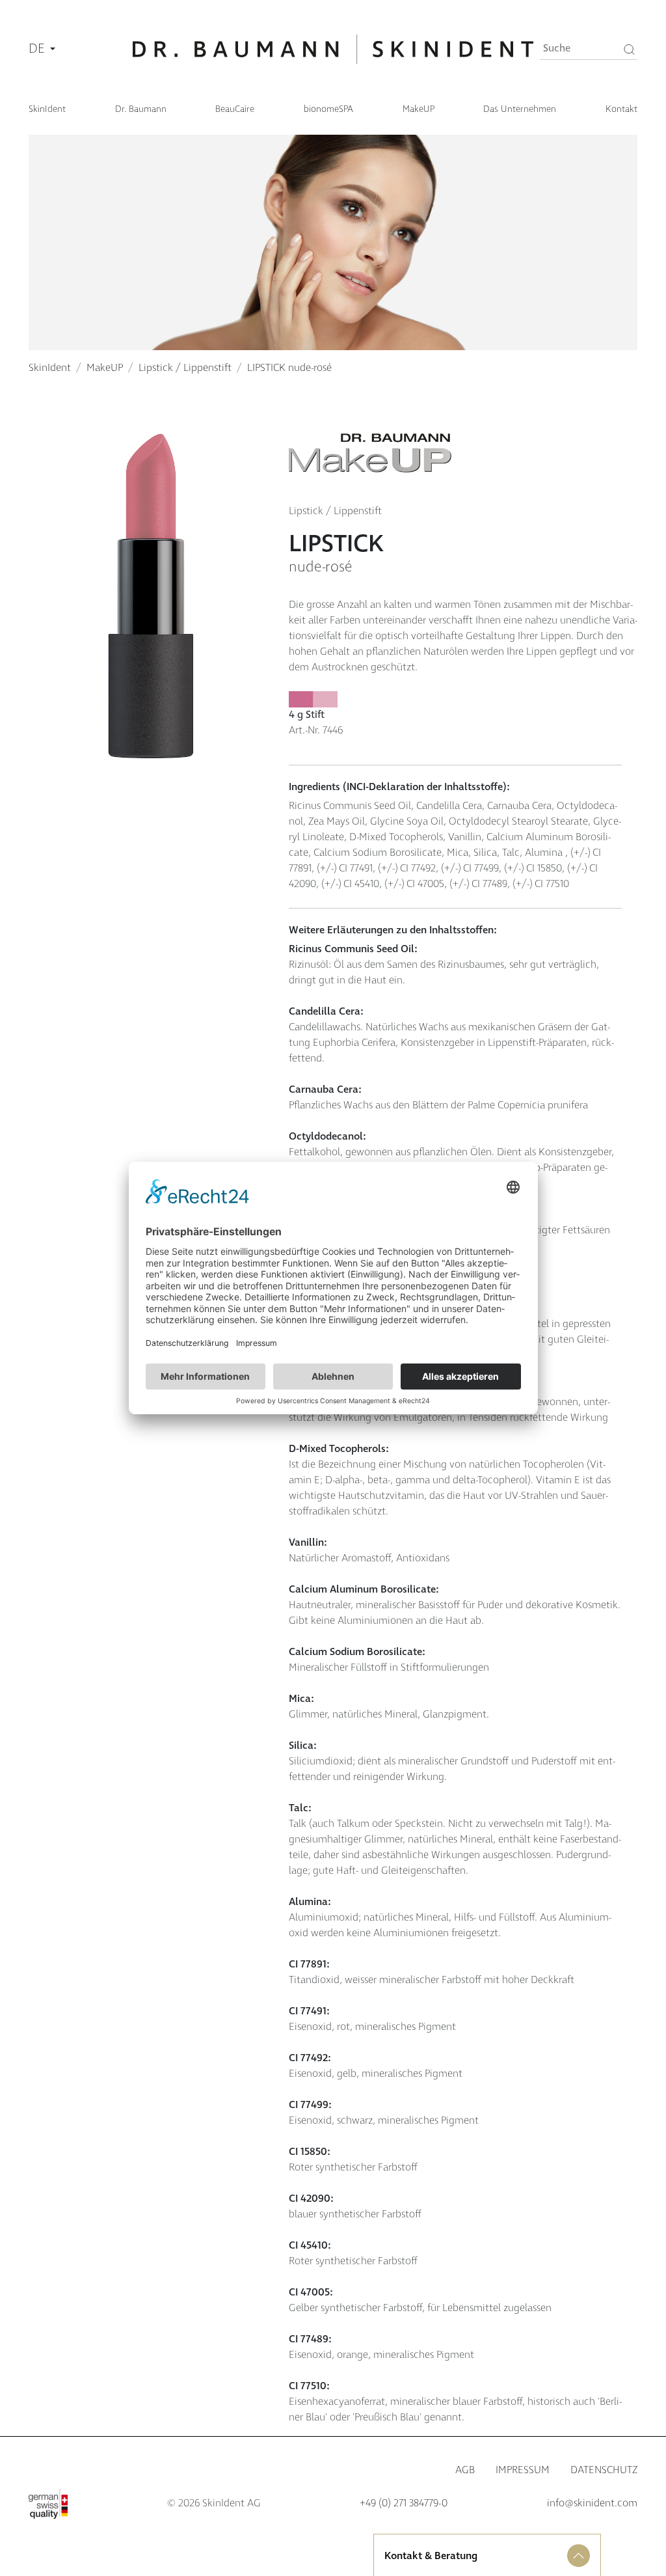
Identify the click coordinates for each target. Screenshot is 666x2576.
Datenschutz (604, 2470)
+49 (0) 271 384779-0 (404, 2503)
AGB (465, 2470)
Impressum (523, 2470)
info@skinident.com (592, 2503)
